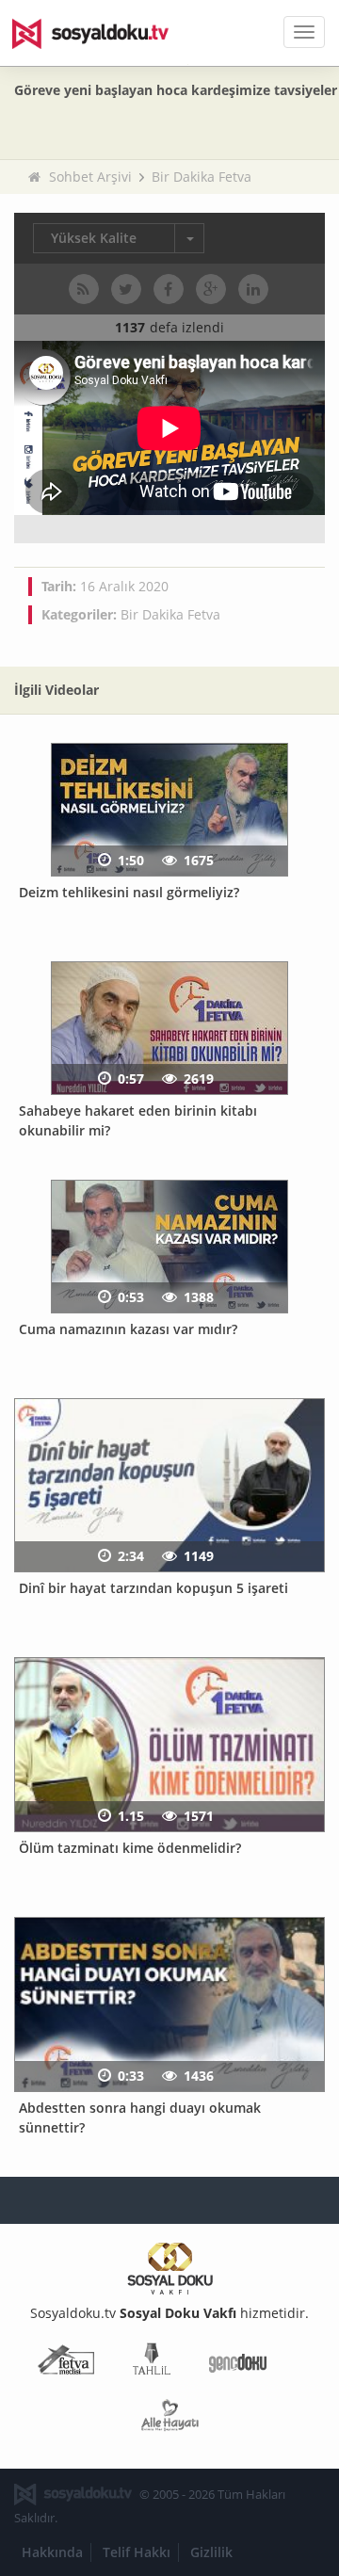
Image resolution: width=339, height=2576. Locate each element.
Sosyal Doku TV (104, 33)
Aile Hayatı (170, 2419)
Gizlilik (211, 2552)
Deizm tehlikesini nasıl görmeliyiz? (129, 892)
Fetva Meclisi (66, 2363)
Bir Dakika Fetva (202, 177)
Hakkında (52, 2552)
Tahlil (152, 2363)
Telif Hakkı (137, 2552)
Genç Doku (238, 2363)
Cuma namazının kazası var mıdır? (128, 1329)
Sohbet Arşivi (90, 177)
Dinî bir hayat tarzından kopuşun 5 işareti (153, 1588)
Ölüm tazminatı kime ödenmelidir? (130, 1848)
